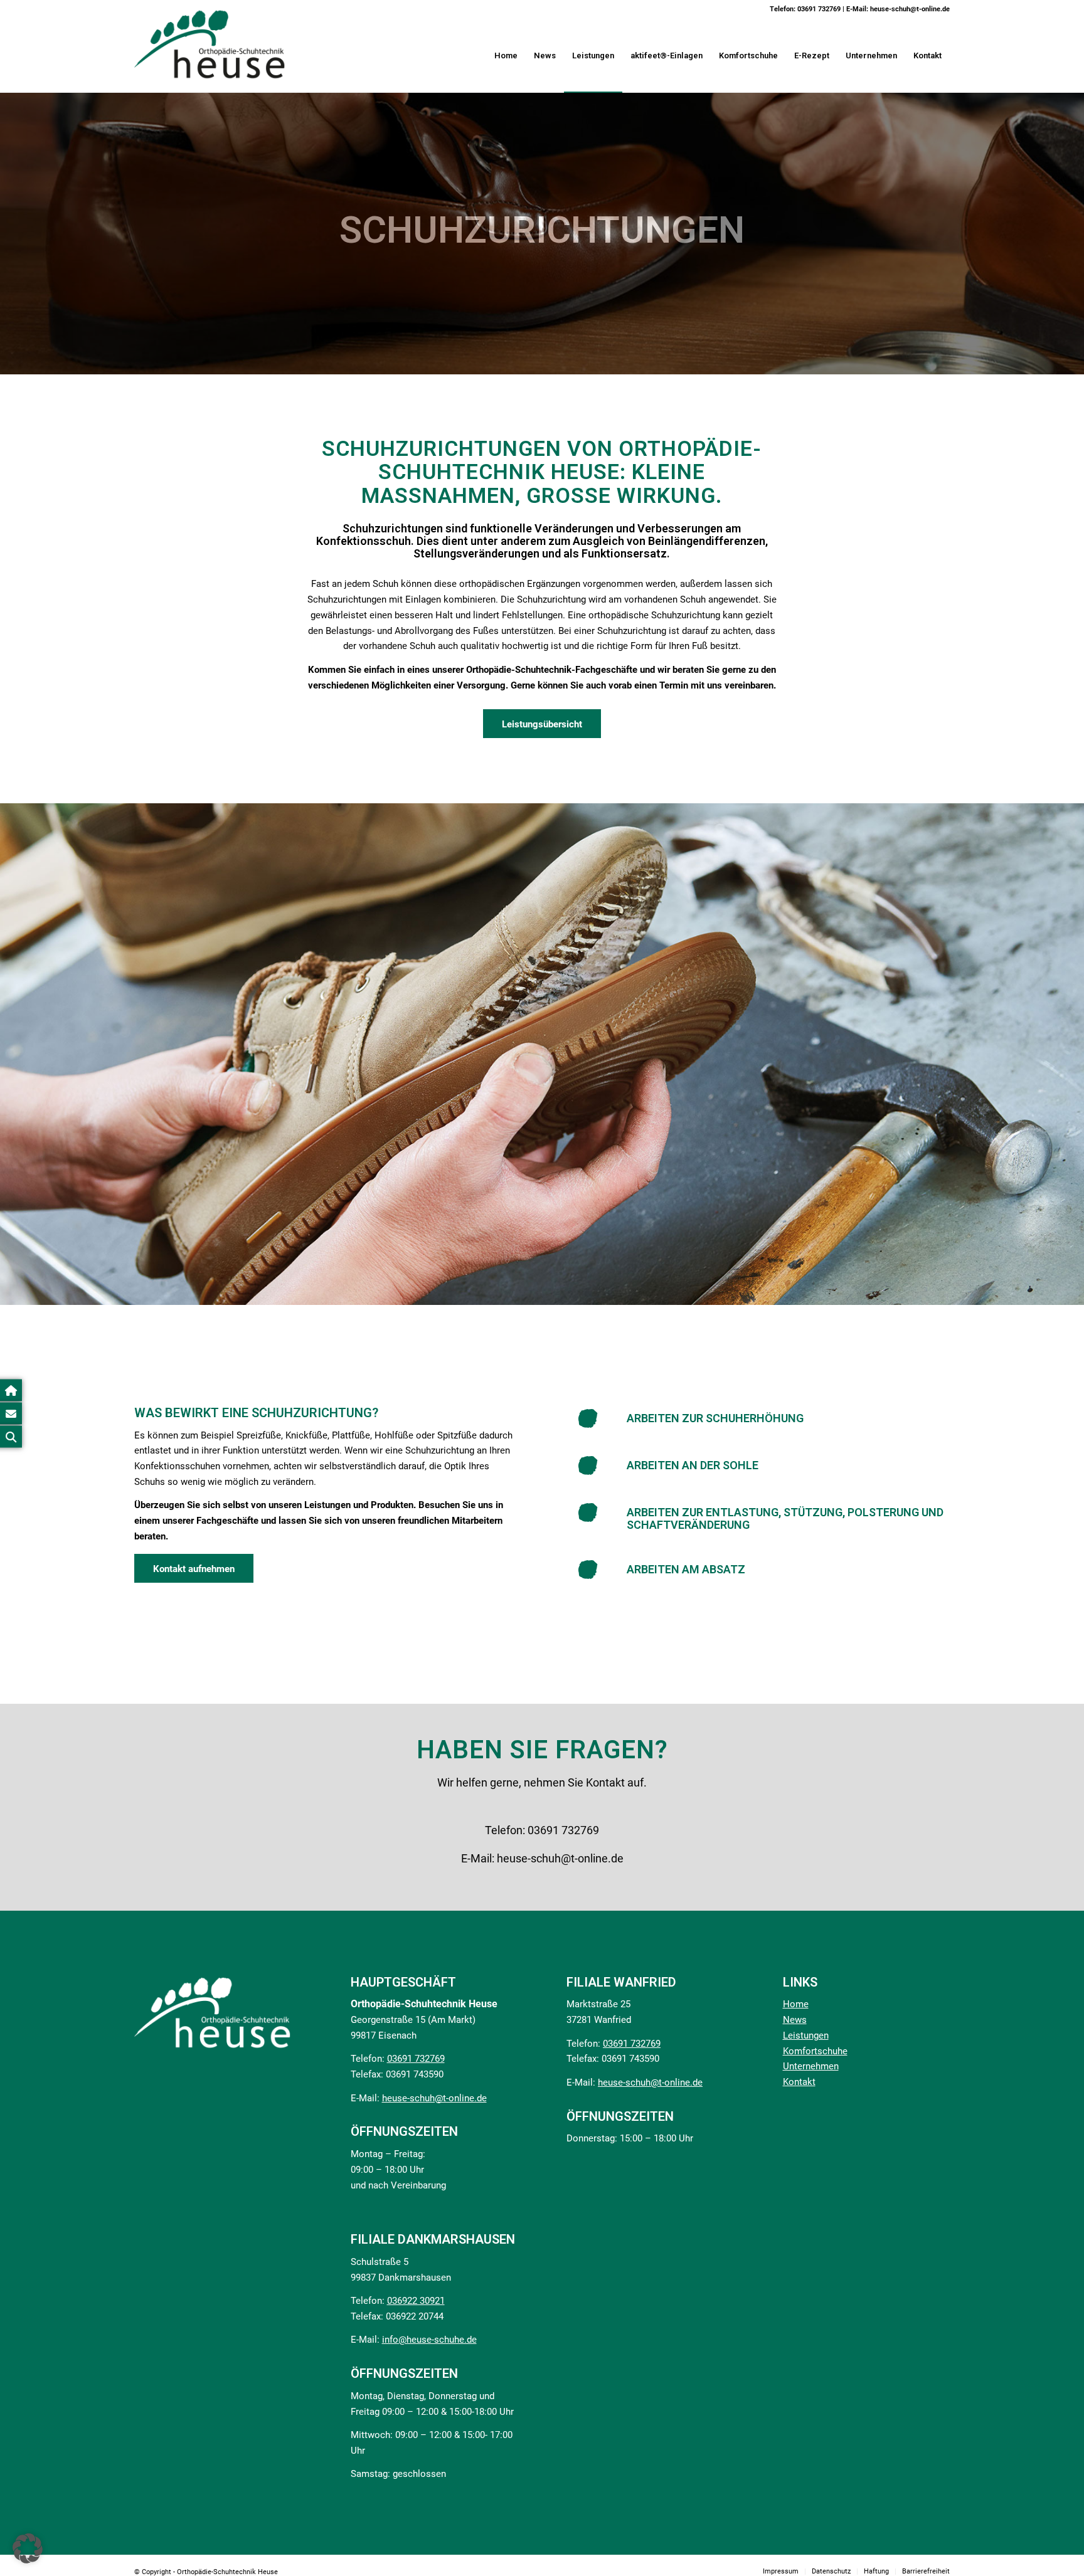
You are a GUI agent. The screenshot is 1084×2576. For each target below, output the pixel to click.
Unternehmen (811, 2066)
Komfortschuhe (815, 2051)
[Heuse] (210, 45)
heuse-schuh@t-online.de (910, 9)
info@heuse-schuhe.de (429, 2340)
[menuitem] (506, 56)
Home (796, 2004)
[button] (28, 2548)
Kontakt (799, 2082)
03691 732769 (819, 9)
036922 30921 (416, 2301)
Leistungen (806, 2035)
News (795, 2020)
